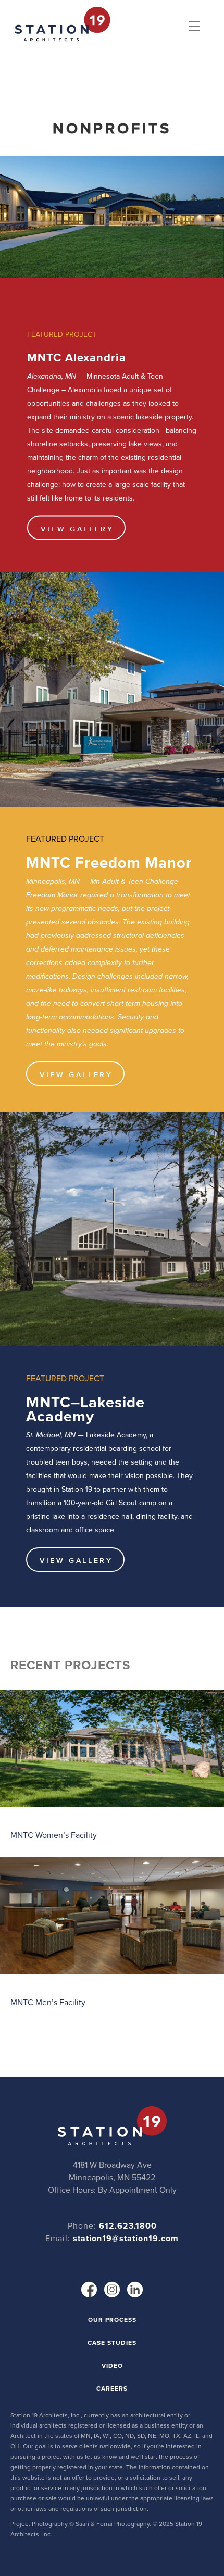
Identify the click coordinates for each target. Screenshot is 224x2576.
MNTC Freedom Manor (109, 862)
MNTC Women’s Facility (54, 1835)
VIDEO (112, 2366)
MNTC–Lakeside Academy (85, 1409)
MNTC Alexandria (77, 357)
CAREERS (112, 2389)
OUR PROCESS (112, 2320)
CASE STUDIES (112, 2343)
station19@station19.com (126, 2238)
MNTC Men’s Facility (48, 2002)
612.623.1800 (128, 2226)
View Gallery (77, 529)
